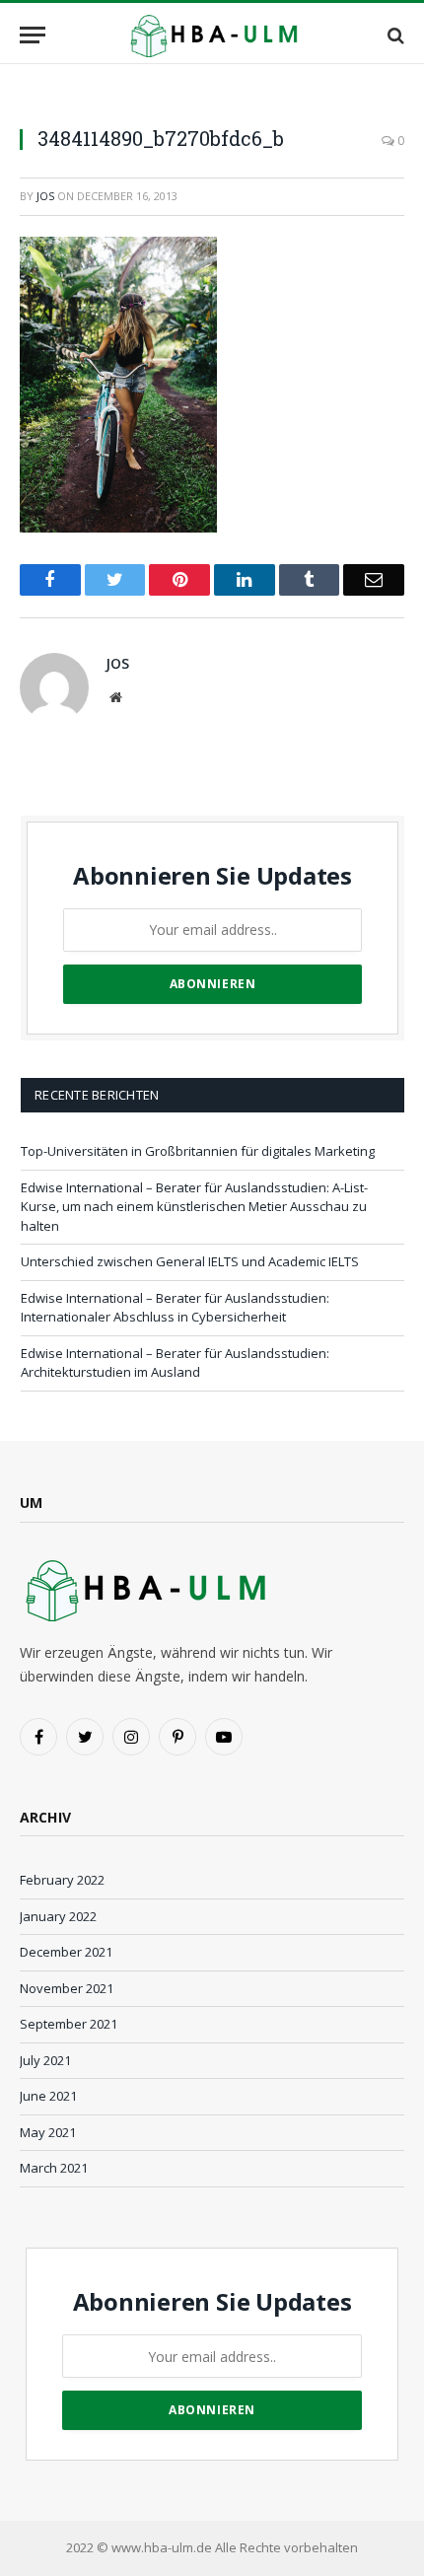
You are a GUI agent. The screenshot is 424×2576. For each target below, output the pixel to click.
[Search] (394, 35)
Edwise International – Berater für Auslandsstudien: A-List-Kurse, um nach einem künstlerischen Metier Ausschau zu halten (194, 1207)
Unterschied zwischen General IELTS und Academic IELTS (190, 1261)
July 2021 (45, 2060)
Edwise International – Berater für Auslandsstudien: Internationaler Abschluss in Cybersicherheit (175, 1308)
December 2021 (66, 1952)
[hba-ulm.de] (212, 35)
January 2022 (58, 1916)
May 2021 (48, 2132)
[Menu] (33, 35)
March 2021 (54, 2168)
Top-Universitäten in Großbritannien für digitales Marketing (198, 1151)
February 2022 (62, 1880)
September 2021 (69, 2024)
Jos (45, 196)
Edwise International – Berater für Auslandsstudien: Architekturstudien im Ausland (175, 1363)
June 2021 (48, 2096)
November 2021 (67, 1988)
